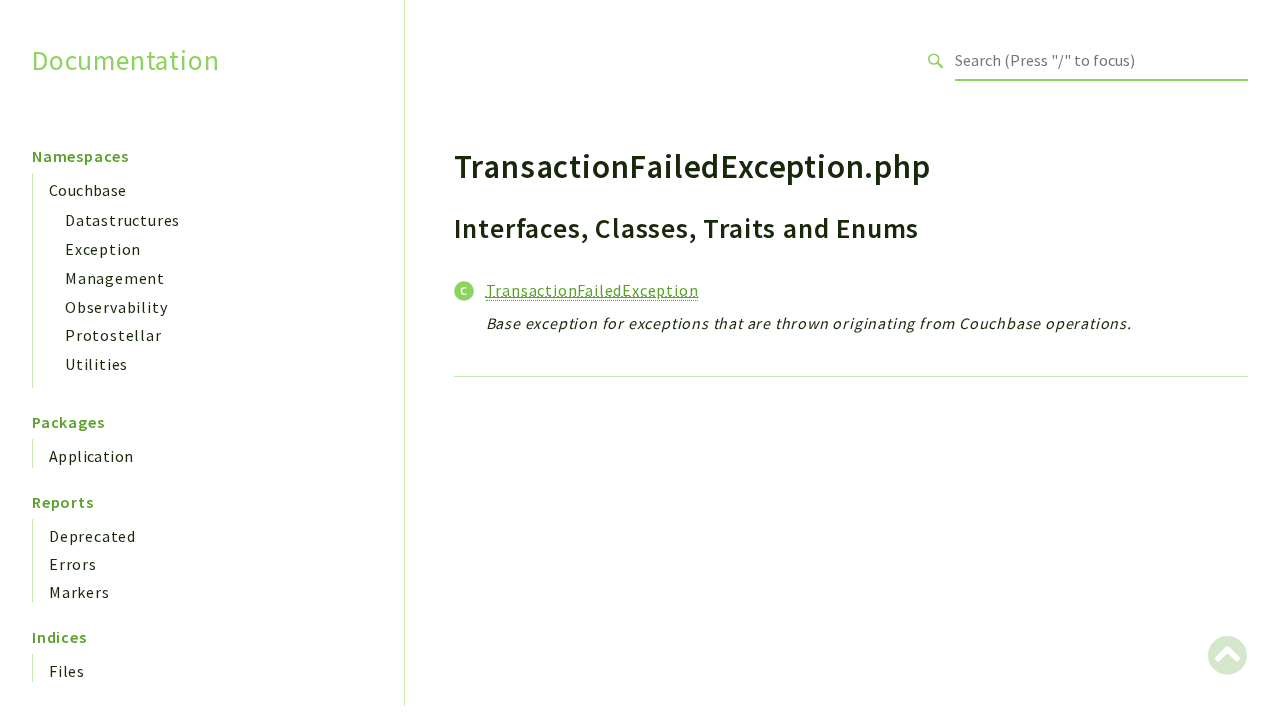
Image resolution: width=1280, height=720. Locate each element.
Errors (73, 564)
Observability (116, 307)
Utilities (96, 364)
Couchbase (88, 190)
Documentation (125, 60)
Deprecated (92, 536)
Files (67, 671)
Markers (79, 592)
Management (115, 278)
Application (91, 456)
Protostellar (113, 335)
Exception (103, 249)
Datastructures (122, 220)
